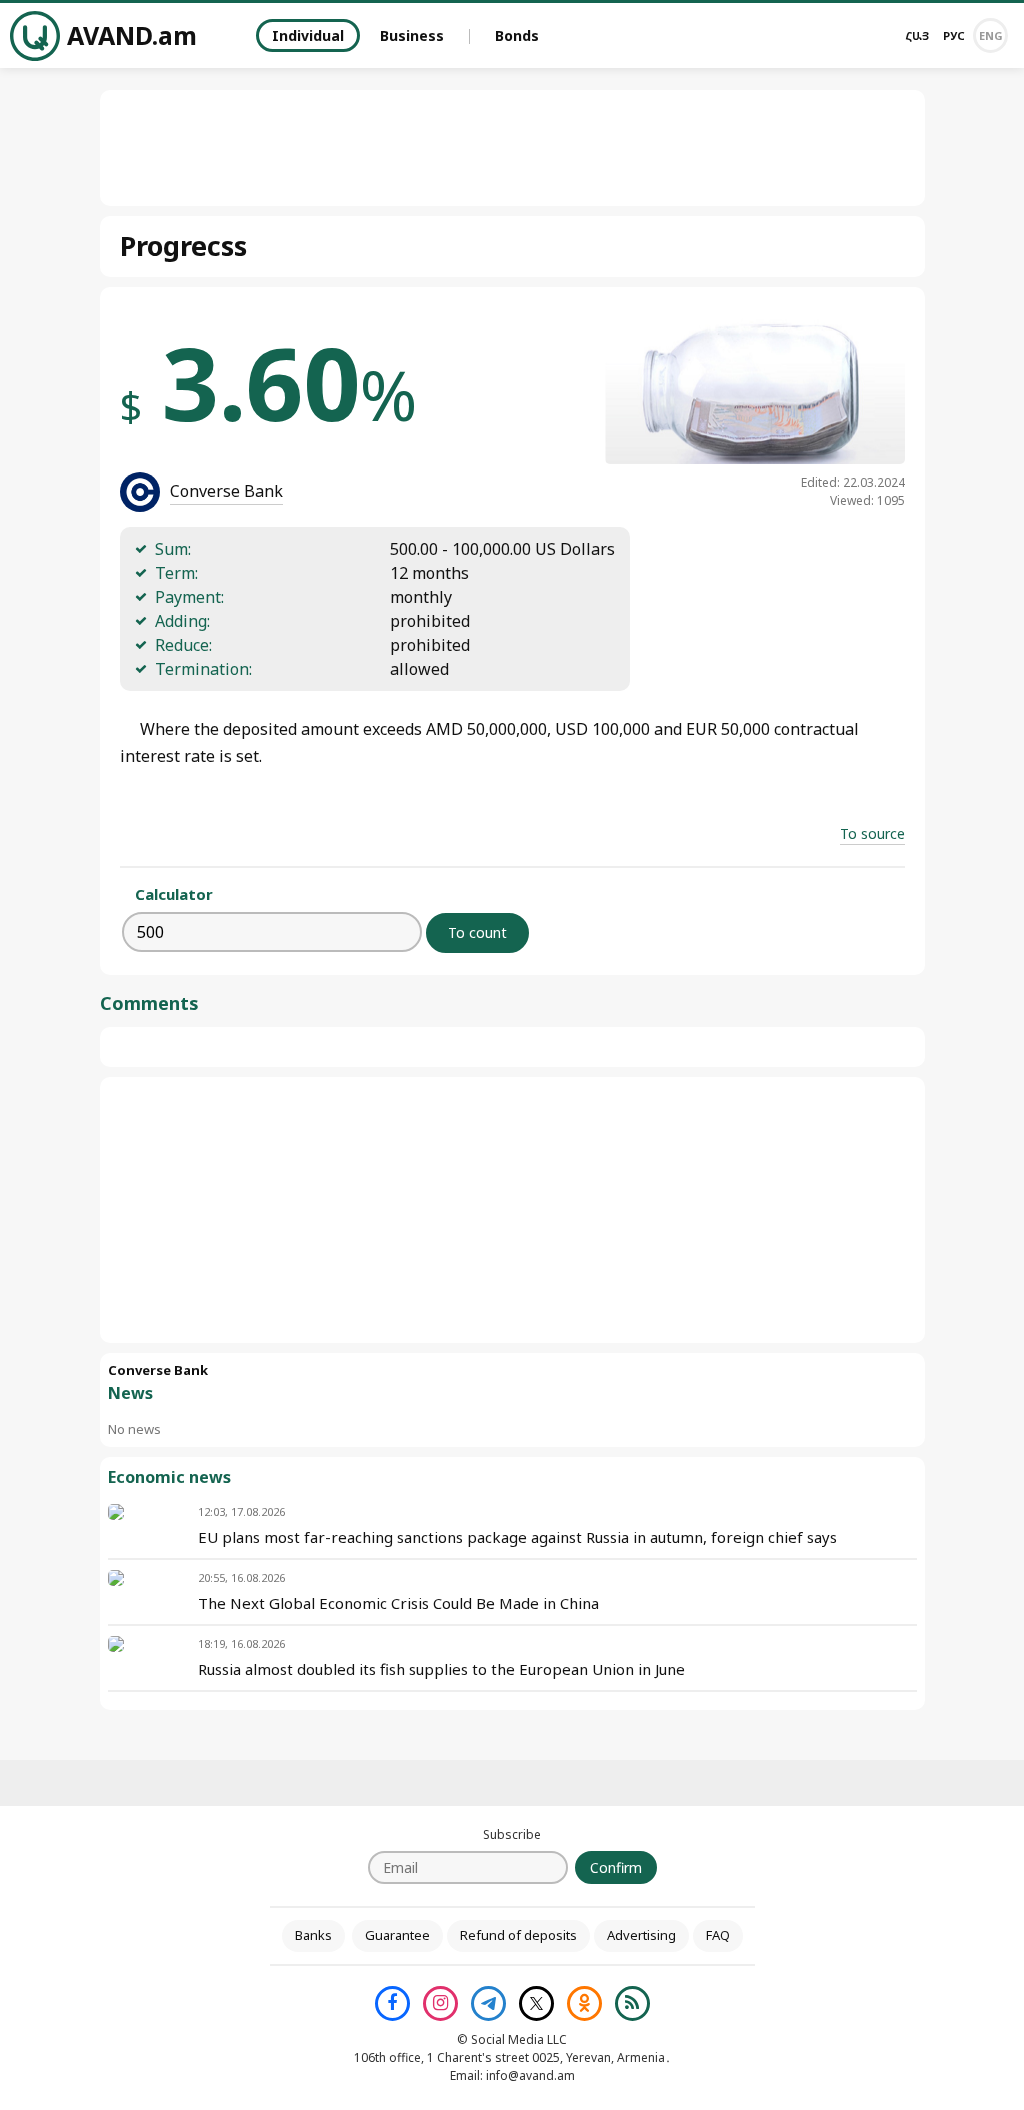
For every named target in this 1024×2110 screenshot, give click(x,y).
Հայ (917, 35)
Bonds (517, 35)
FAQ (718, 1935)
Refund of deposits (518, 1935)
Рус (954, 35)
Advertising (641, 1935)
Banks (313, 1935)
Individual (308, 35)
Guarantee (397, 1935)
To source (872, 833)
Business (412, 35)
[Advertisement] (512, 1210)
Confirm (616, 1867)
